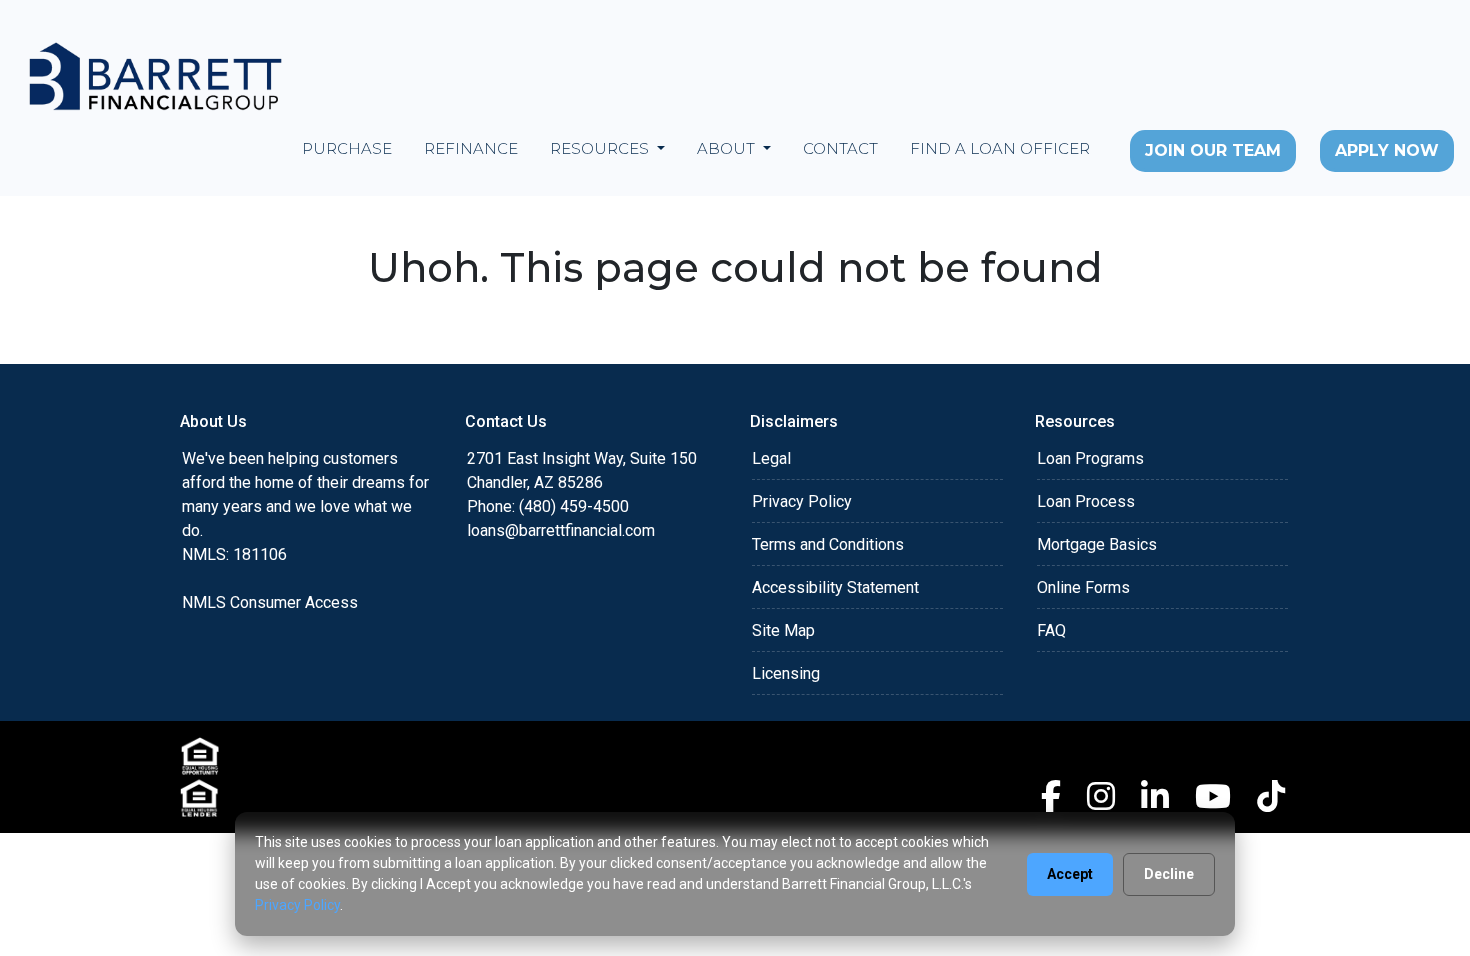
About (728, 148)
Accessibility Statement (835, 587)
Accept (1070, 874)
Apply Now (1387, 150)
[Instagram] (1101, 796)
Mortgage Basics (1097, 544)
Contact (840, 148)
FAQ (1051, 630)
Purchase (347, 148)
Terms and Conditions (828, 544)
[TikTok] (1271, 796)
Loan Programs (1090, 458)
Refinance (471, 148)
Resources (601, 148)
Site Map (783, 630)
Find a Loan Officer (1000, 148)
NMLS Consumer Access (270, 602)
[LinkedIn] (1155, 796)
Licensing (786, 673)
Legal (771, 458)
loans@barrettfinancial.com (561, 530)
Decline (1169, 874)
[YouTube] (1213, 796)
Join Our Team (1213, 150)
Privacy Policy (802, 501)
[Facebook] (1051, 796)
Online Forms (1083, 587)
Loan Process (1086, 501)
